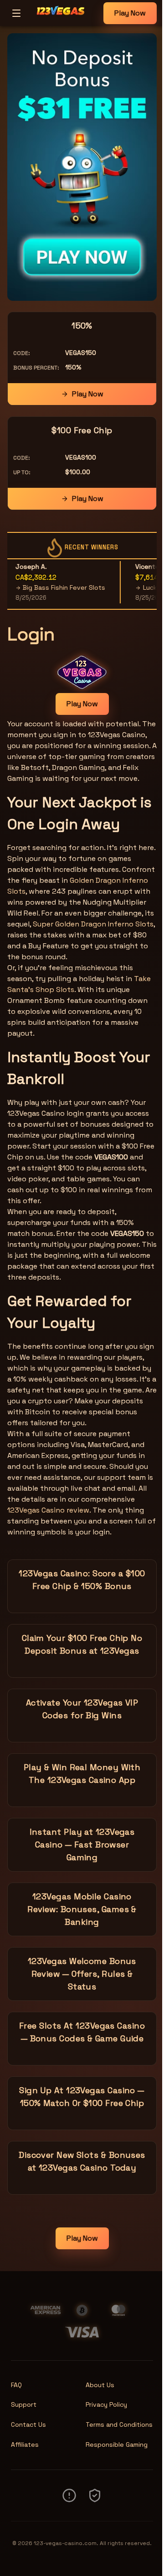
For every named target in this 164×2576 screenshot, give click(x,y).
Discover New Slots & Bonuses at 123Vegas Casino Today (82, 2161)
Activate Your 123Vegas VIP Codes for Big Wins (82, 1709)
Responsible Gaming (117, 2444)
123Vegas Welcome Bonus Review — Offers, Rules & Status (82, 1974)
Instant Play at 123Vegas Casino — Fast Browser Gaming (82, 1845)
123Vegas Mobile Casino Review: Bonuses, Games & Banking (82, 1909)
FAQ (16, 2385)
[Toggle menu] (16, 13)
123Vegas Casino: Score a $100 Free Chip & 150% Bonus (82, 1580)
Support (24, 2404)
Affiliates (25, 2444)
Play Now (130, 13)
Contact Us (28, 2424)
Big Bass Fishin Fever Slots (52, 587)
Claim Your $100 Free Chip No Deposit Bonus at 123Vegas (82, 1644)
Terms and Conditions (119, 2424)
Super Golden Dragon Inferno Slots (93, 924)
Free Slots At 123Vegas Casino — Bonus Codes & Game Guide (82, 2032)
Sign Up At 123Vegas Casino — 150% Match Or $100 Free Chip (82, 2097)
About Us (100, 2385)
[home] (64, 20)
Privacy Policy (106, 2404)
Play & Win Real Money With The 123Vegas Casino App (82, 1774)
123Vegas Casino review (48, 1510)
